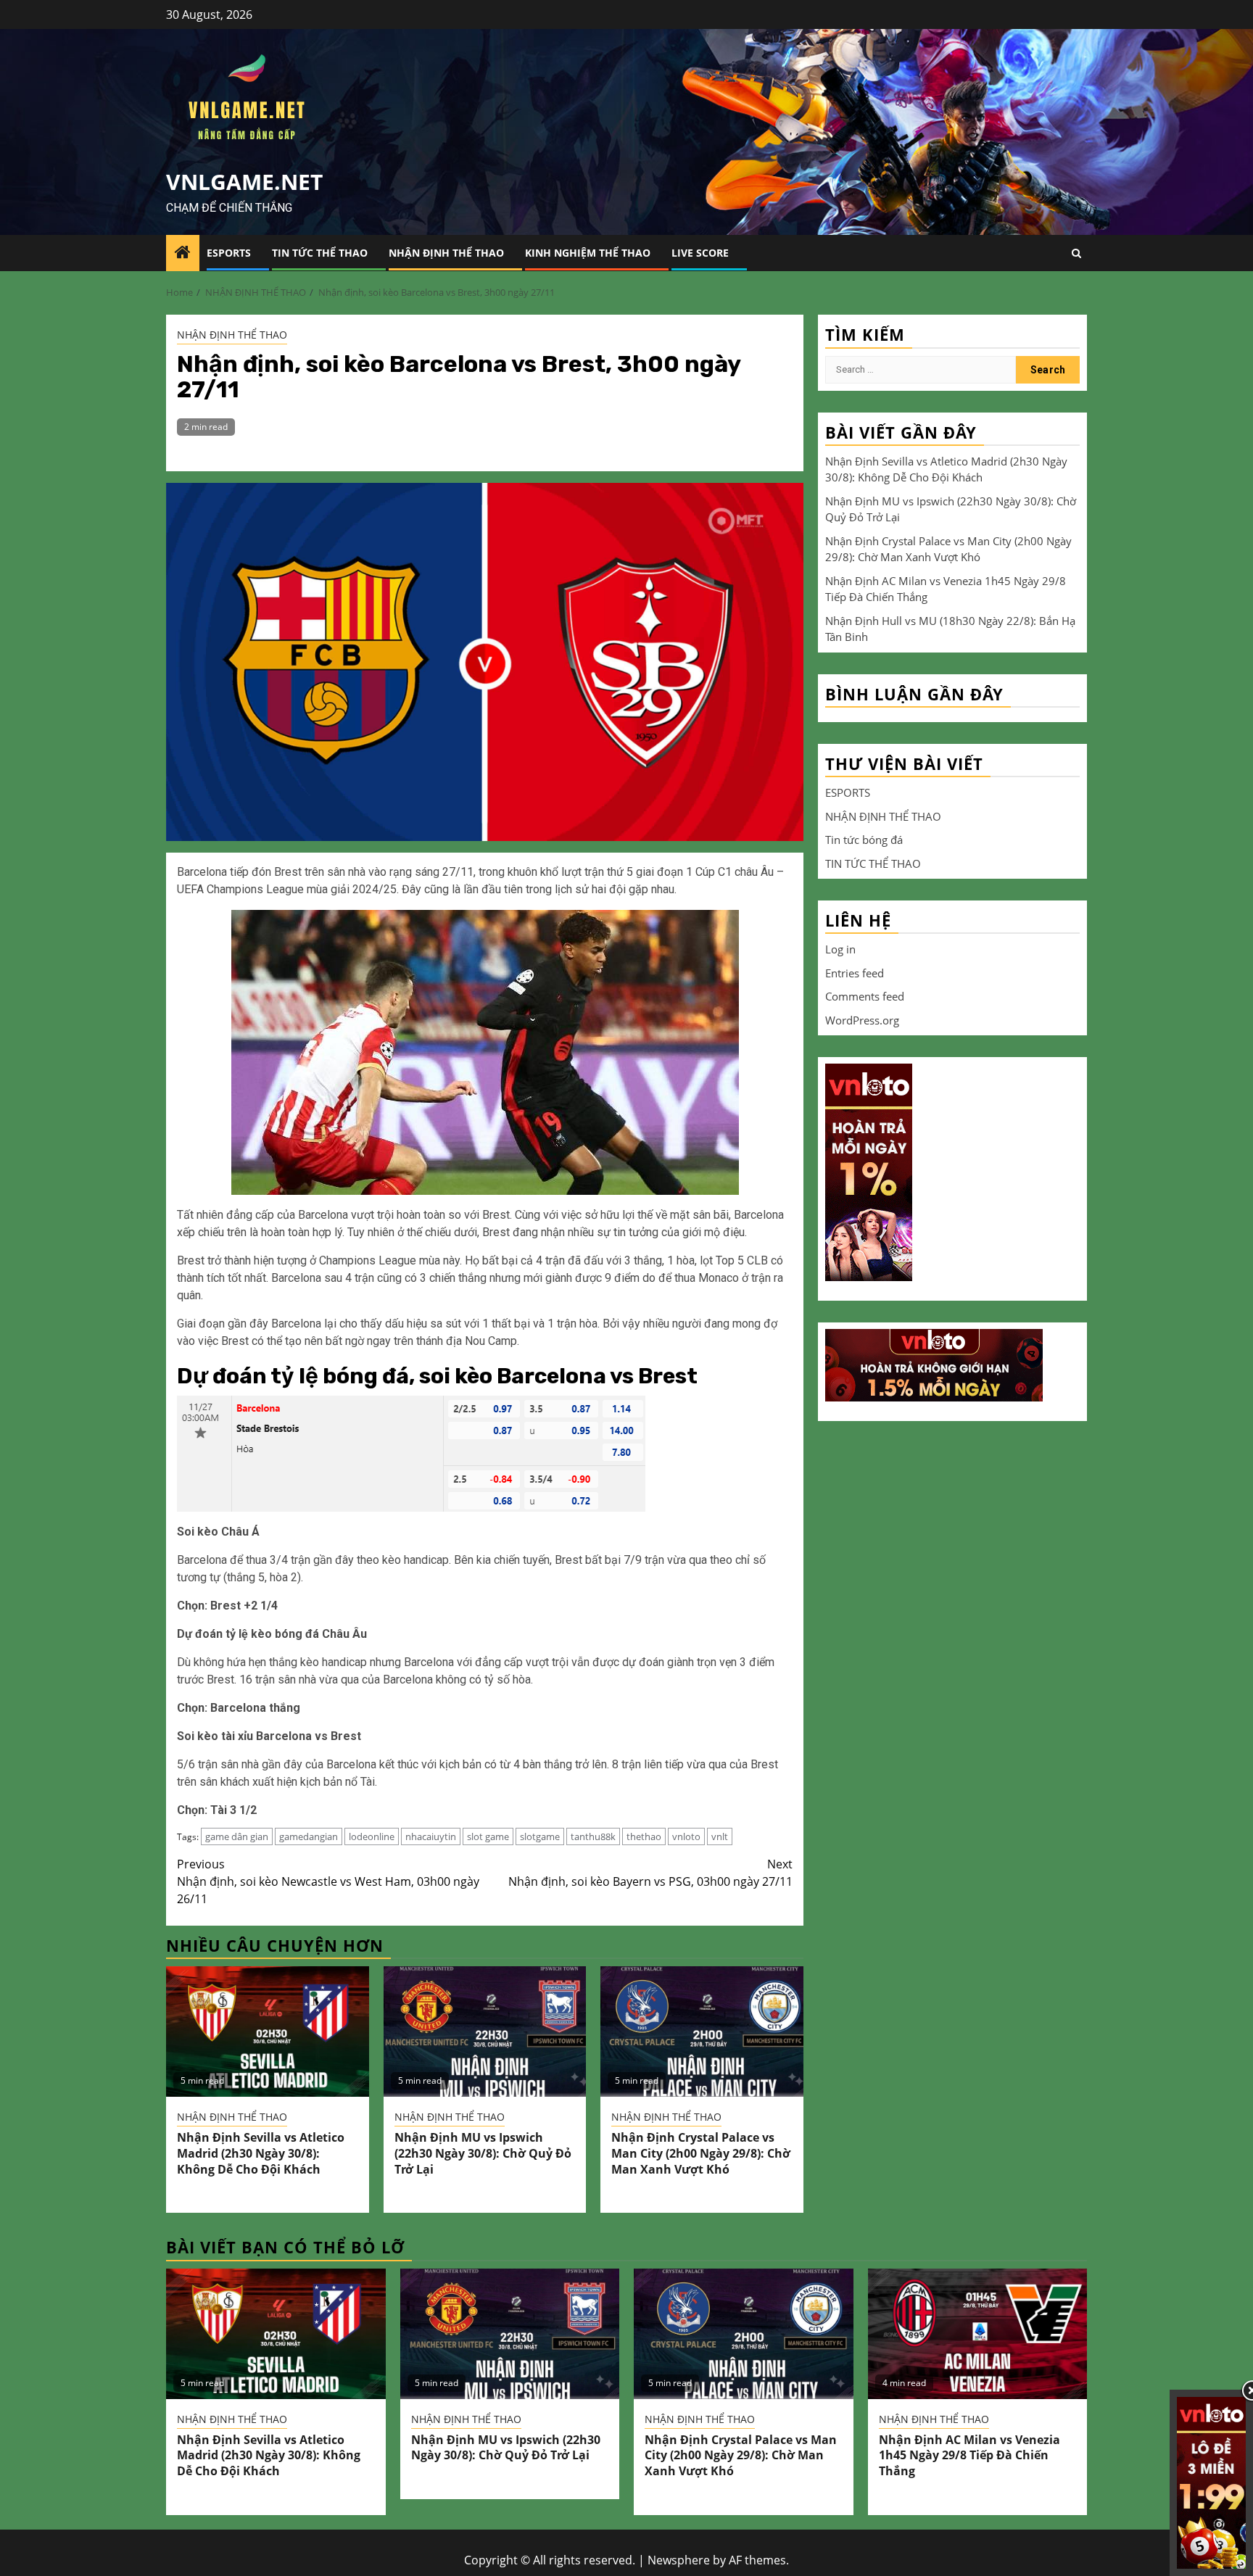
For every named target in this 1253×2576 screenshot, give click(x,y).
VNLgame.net (244, 182)
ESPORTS (229, 253)
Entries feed (855, 972)
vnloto (686, 1836)
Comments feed (865, 995)
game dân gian (237, 1836)
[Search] (1076, 253)
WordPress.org (862, 1019)
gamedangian (309, 1836)
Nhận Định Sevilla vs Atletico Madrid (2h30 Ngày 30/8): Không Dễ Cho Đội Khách (261, 2153)
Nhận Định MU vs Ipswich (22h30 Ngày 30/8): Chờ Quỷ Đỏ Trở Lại (483, 2153)
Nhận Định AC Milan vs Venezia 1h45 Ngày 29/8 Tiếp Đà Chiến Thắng (969, 2456)
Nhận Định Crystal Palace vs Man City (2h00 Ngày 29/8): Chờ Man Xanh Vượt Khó (701, 2153)
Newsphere (679, 2560)
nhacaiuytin (431, 1836)
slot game (488, 1836)
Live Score (700, 253)
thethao (644, 1836)
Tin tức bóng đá (864, 839)
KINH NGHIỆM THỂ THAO (588, 253)
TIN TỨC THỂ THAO (320, 253)
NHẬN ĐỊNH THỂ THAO (446, 253)
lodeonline (372, 1836)
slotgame (540, 1836)
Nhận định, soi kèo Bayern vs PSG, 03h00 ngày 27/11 (650, 1873)
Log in (840, 948)
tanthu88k (593, 1836)
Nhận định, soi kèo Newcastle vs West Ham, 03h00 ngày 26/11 (328, 1881)
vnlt (720, 1836)
